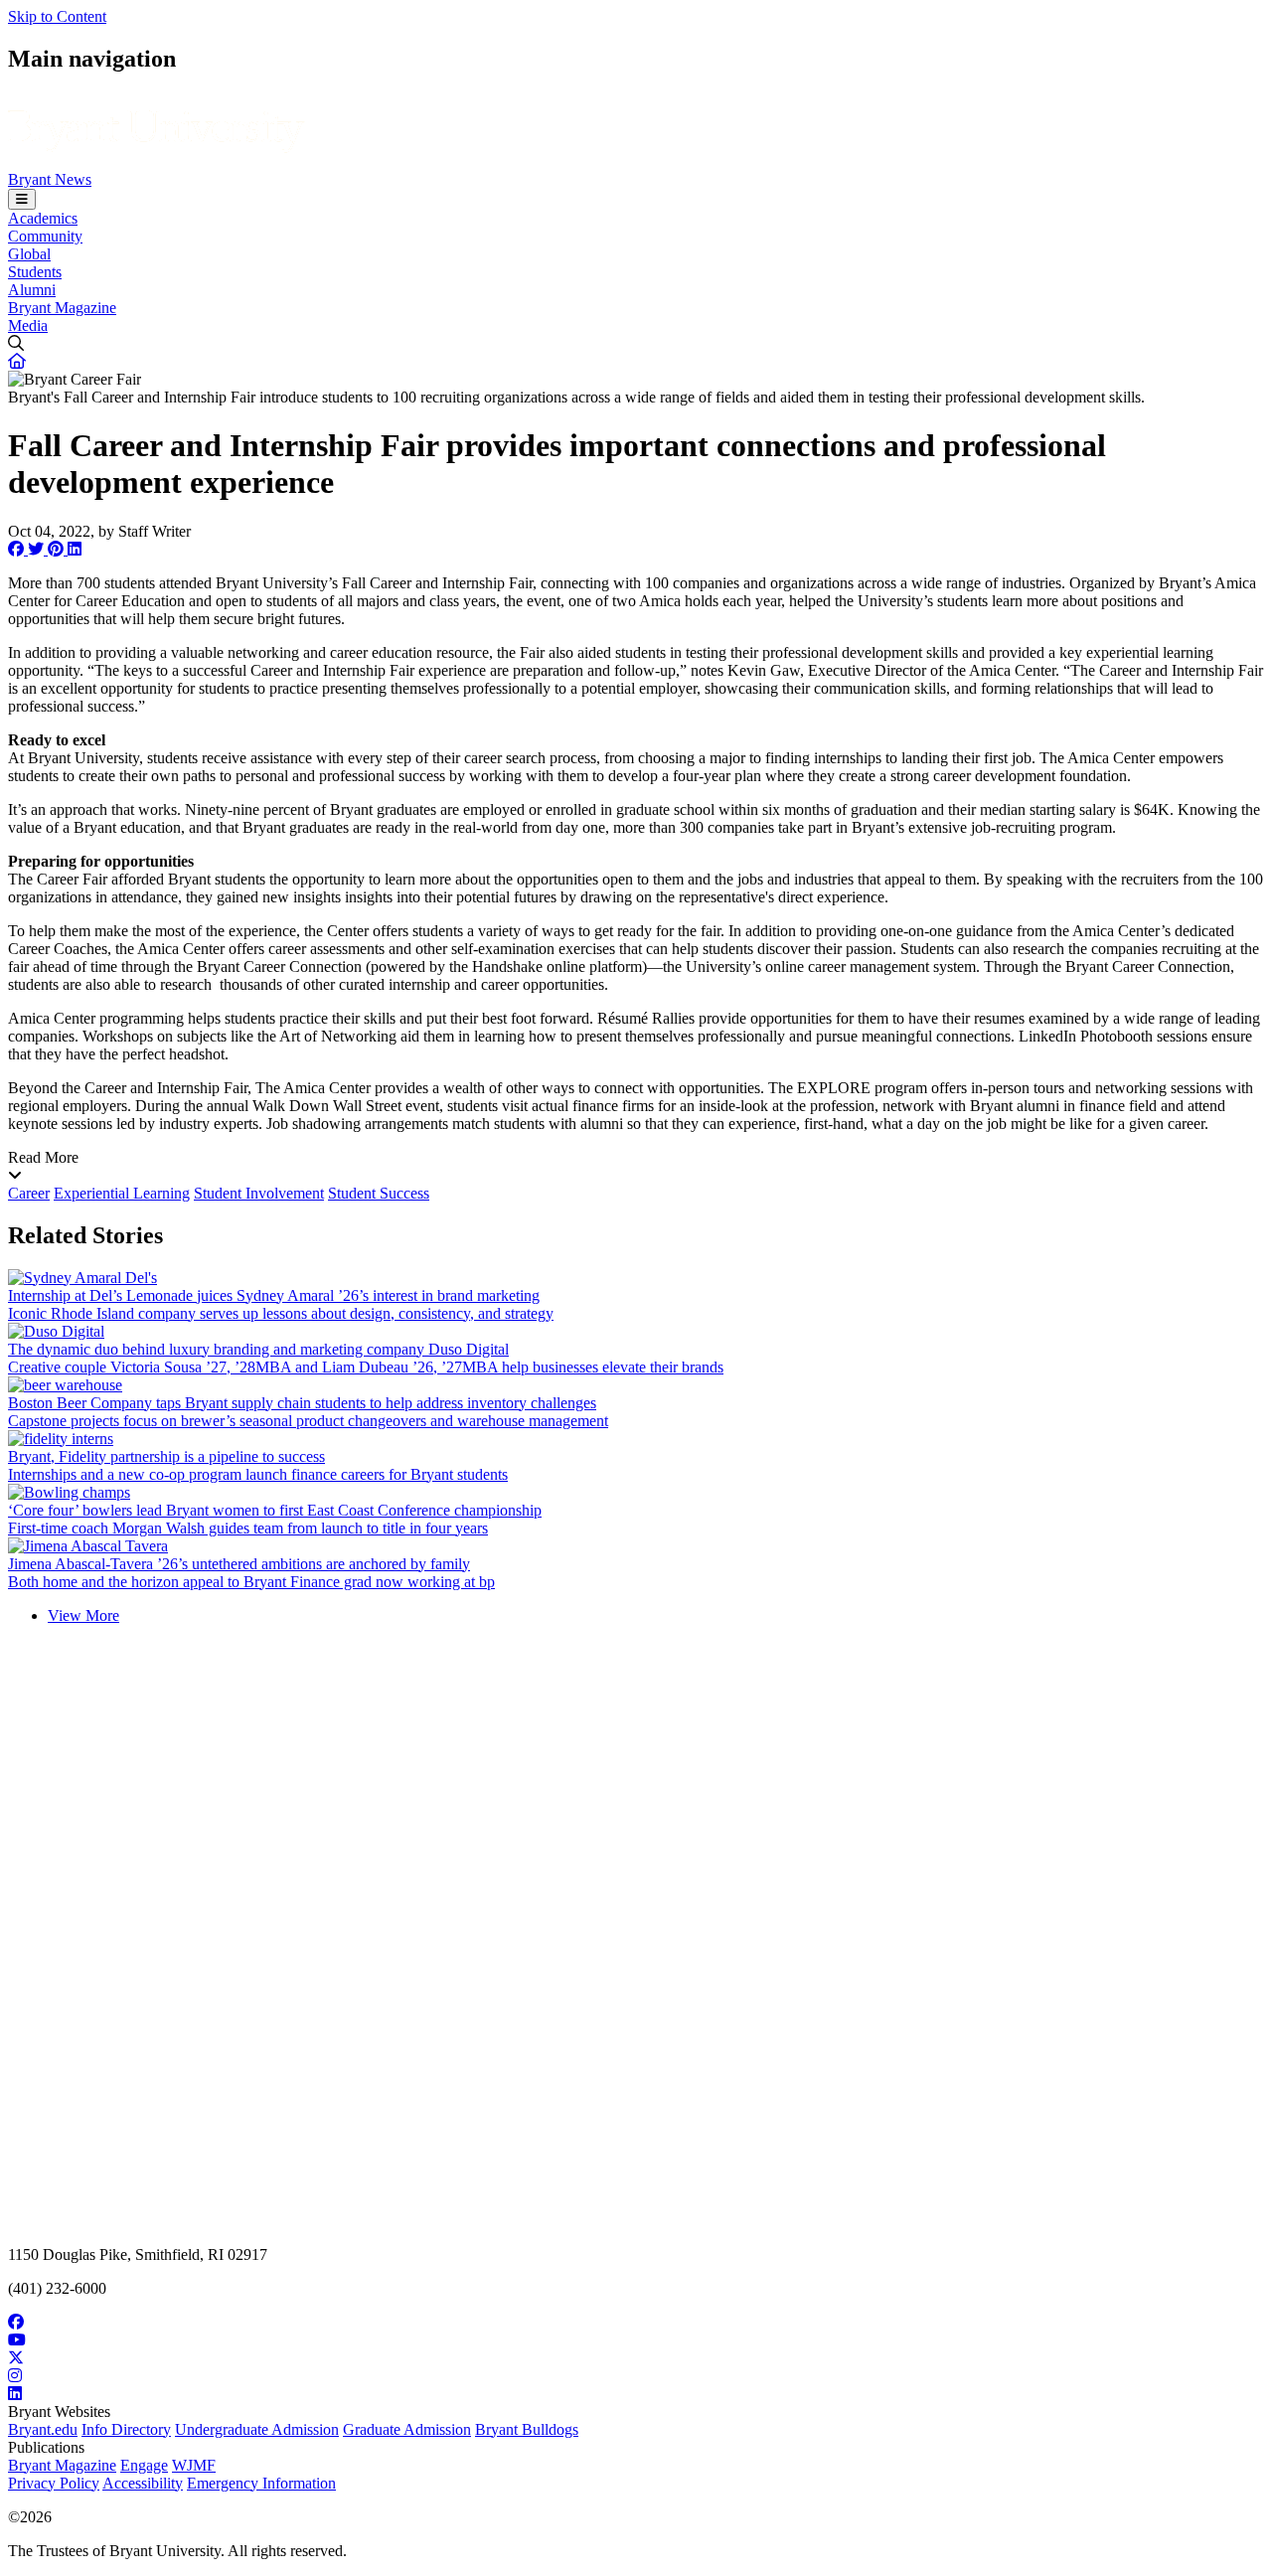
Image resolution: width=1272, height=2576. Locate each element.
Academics (43, 218)
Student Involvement (259, 1193)
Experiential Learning (122, 1193)
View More (83, 1615)
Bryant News (50, 179)
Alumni (32, 290)
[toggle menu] (22, 199)
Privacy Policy (54, 2483)
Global (29, 254)
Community (45, 236)
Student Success (379, 1193)
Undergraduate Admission (257, 2429)
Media (28, 325)
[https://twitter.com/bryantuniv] (636, 2358)
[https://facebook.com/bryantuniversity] (636, 2323)
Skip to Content (57, 16)
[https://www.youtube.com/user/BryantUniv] (636, 2340)
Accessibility (143, 2483)
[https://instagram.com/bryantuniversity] (636, 2376)
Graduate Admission (407, 2429)
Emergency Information (261, 2483)
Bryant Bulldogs (527, 2429)
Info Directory (126, 2429)
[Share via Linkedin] (75, 549)
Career (29, 1193)
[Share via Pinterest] (58, 549)
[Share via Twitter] (38, 549)
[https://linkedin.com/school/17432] (636, 2394)
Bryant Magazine (62, 308)
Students (35, 272)
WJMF (194, 2465)
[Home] (157, 161)
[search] (636, 344)
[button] (17, 361)
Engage (144, 2465)
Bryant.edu (43, 2429)
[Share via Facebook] (18, 549)
